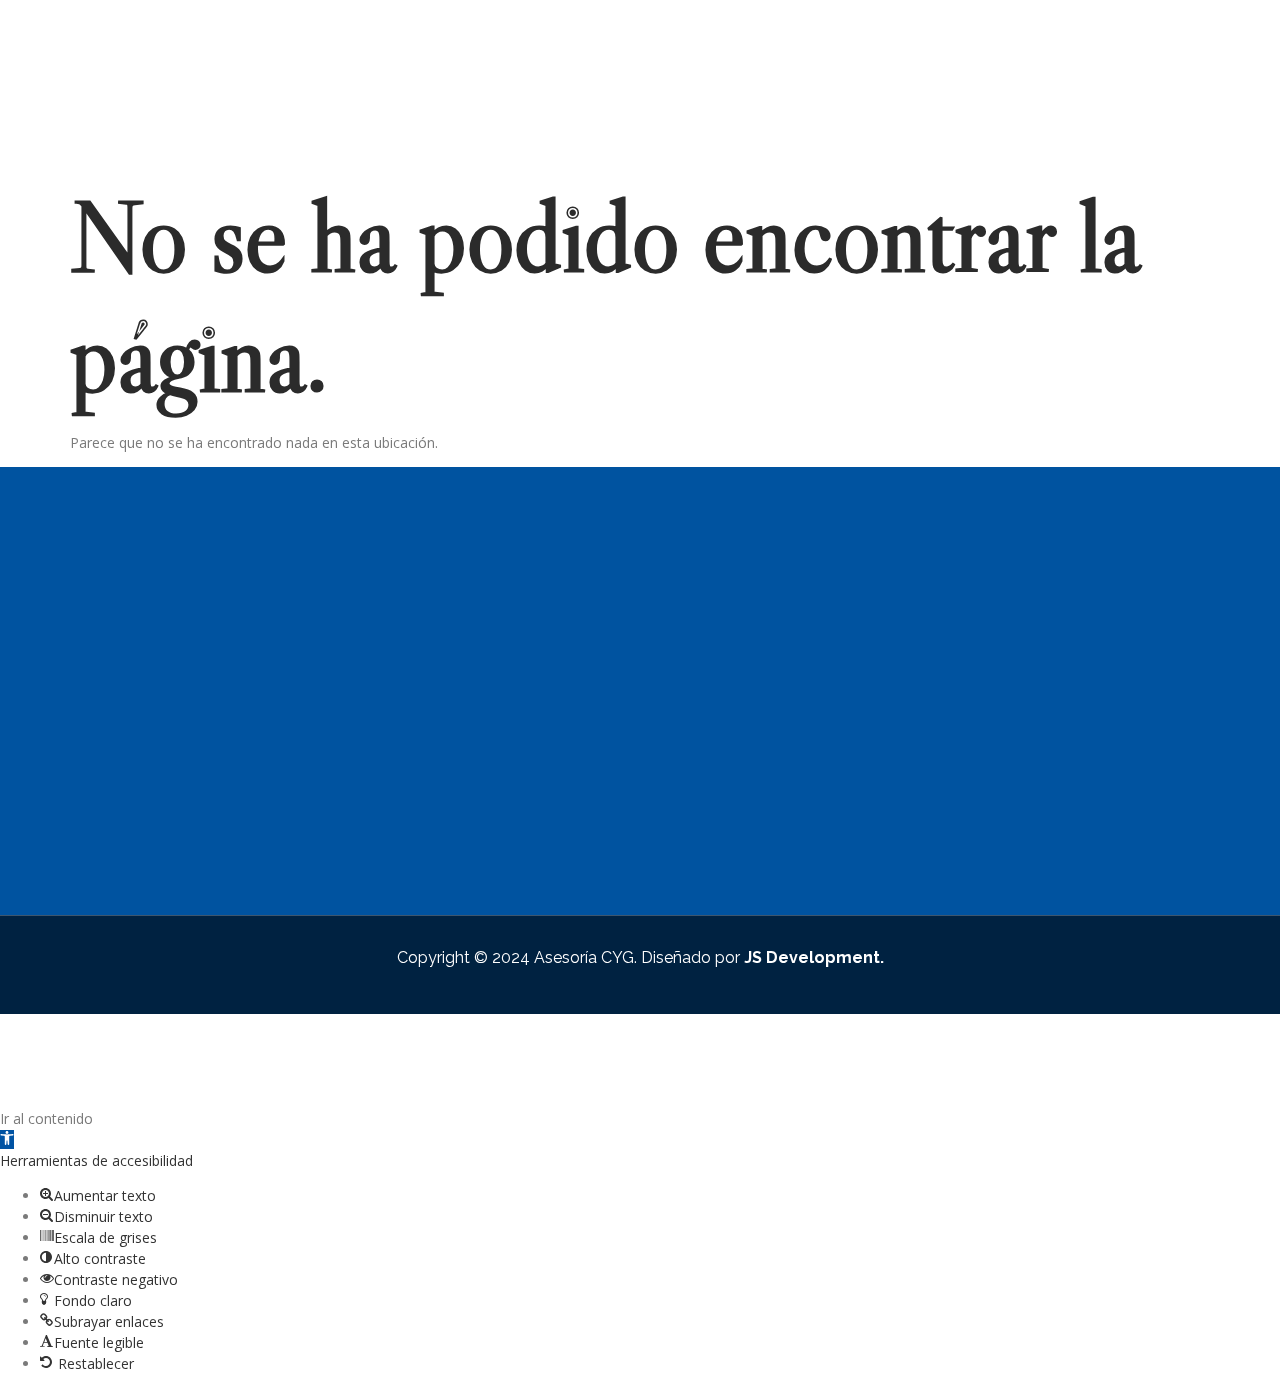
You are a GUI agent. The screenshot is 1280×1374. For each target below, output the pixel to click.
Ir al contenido (46, 1118)
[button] (7, 1139)
